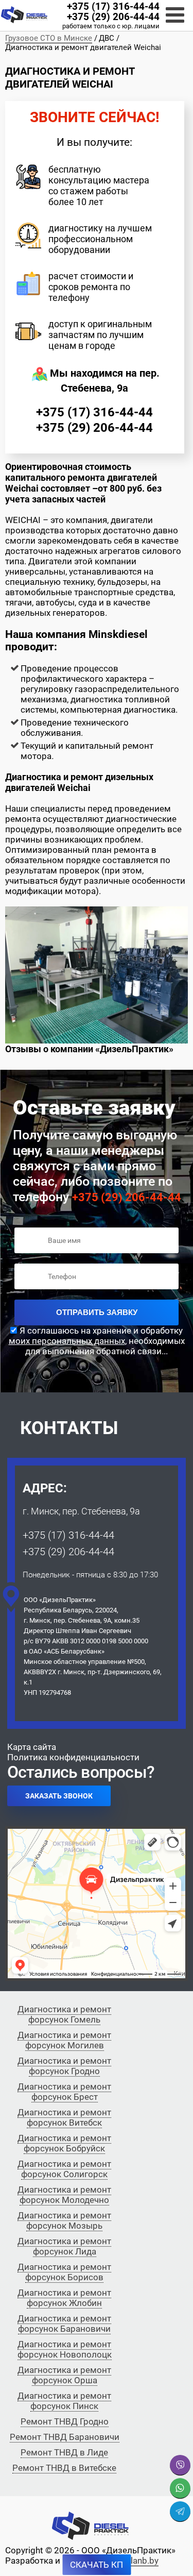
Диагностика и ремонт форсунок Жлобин (64, 2298)
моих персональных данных (67, 1341)
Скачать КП (97, 2565)
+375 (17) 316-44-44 (113, 7)
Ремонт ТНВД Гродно (65, 2421)
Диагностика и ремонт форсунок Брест (64, 2092)
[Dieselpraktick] (180, 2512)
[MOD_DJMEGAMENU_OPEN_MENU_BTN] (175, 15)
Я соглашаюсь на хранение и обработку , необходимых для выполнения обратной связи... (97, 1341)
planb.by (142, 2561)
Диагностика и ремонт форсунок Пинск (64, 2401)
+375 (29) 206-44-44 (113, 17)
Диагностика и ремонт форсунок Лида (64, 2246)
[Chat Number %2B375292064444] (180, 2465)
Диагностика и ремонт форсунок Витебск (64, 2117)
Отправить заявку (97, 1312)
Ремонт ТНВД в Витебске (64, 2468)
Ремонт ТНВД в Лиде (64, 2452)
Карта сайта (32, 1747)
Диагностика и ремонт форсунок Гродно (64, 2066)
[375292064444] (180, 2488)
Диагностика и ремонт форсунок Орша (64, 2375)
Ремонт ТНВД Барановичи (65, 2437)
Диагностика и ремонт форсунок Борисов (64, 2272)
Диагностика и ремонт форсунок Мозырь (64, 2220)
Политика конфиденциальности (73, 1757)
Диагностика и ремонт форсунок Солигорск (64, 2169)
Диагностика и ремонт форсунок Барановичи (64, 2324)
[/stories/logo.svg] (24, 15)
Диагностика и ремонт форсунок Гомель (64, 2014)
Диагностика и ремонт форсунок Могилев (64, 2040)
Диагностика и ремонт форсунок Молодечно (64, 2195)
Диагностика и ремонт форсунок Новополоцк (65, 2349)
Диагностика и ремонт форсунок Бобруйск (64, 2143)
